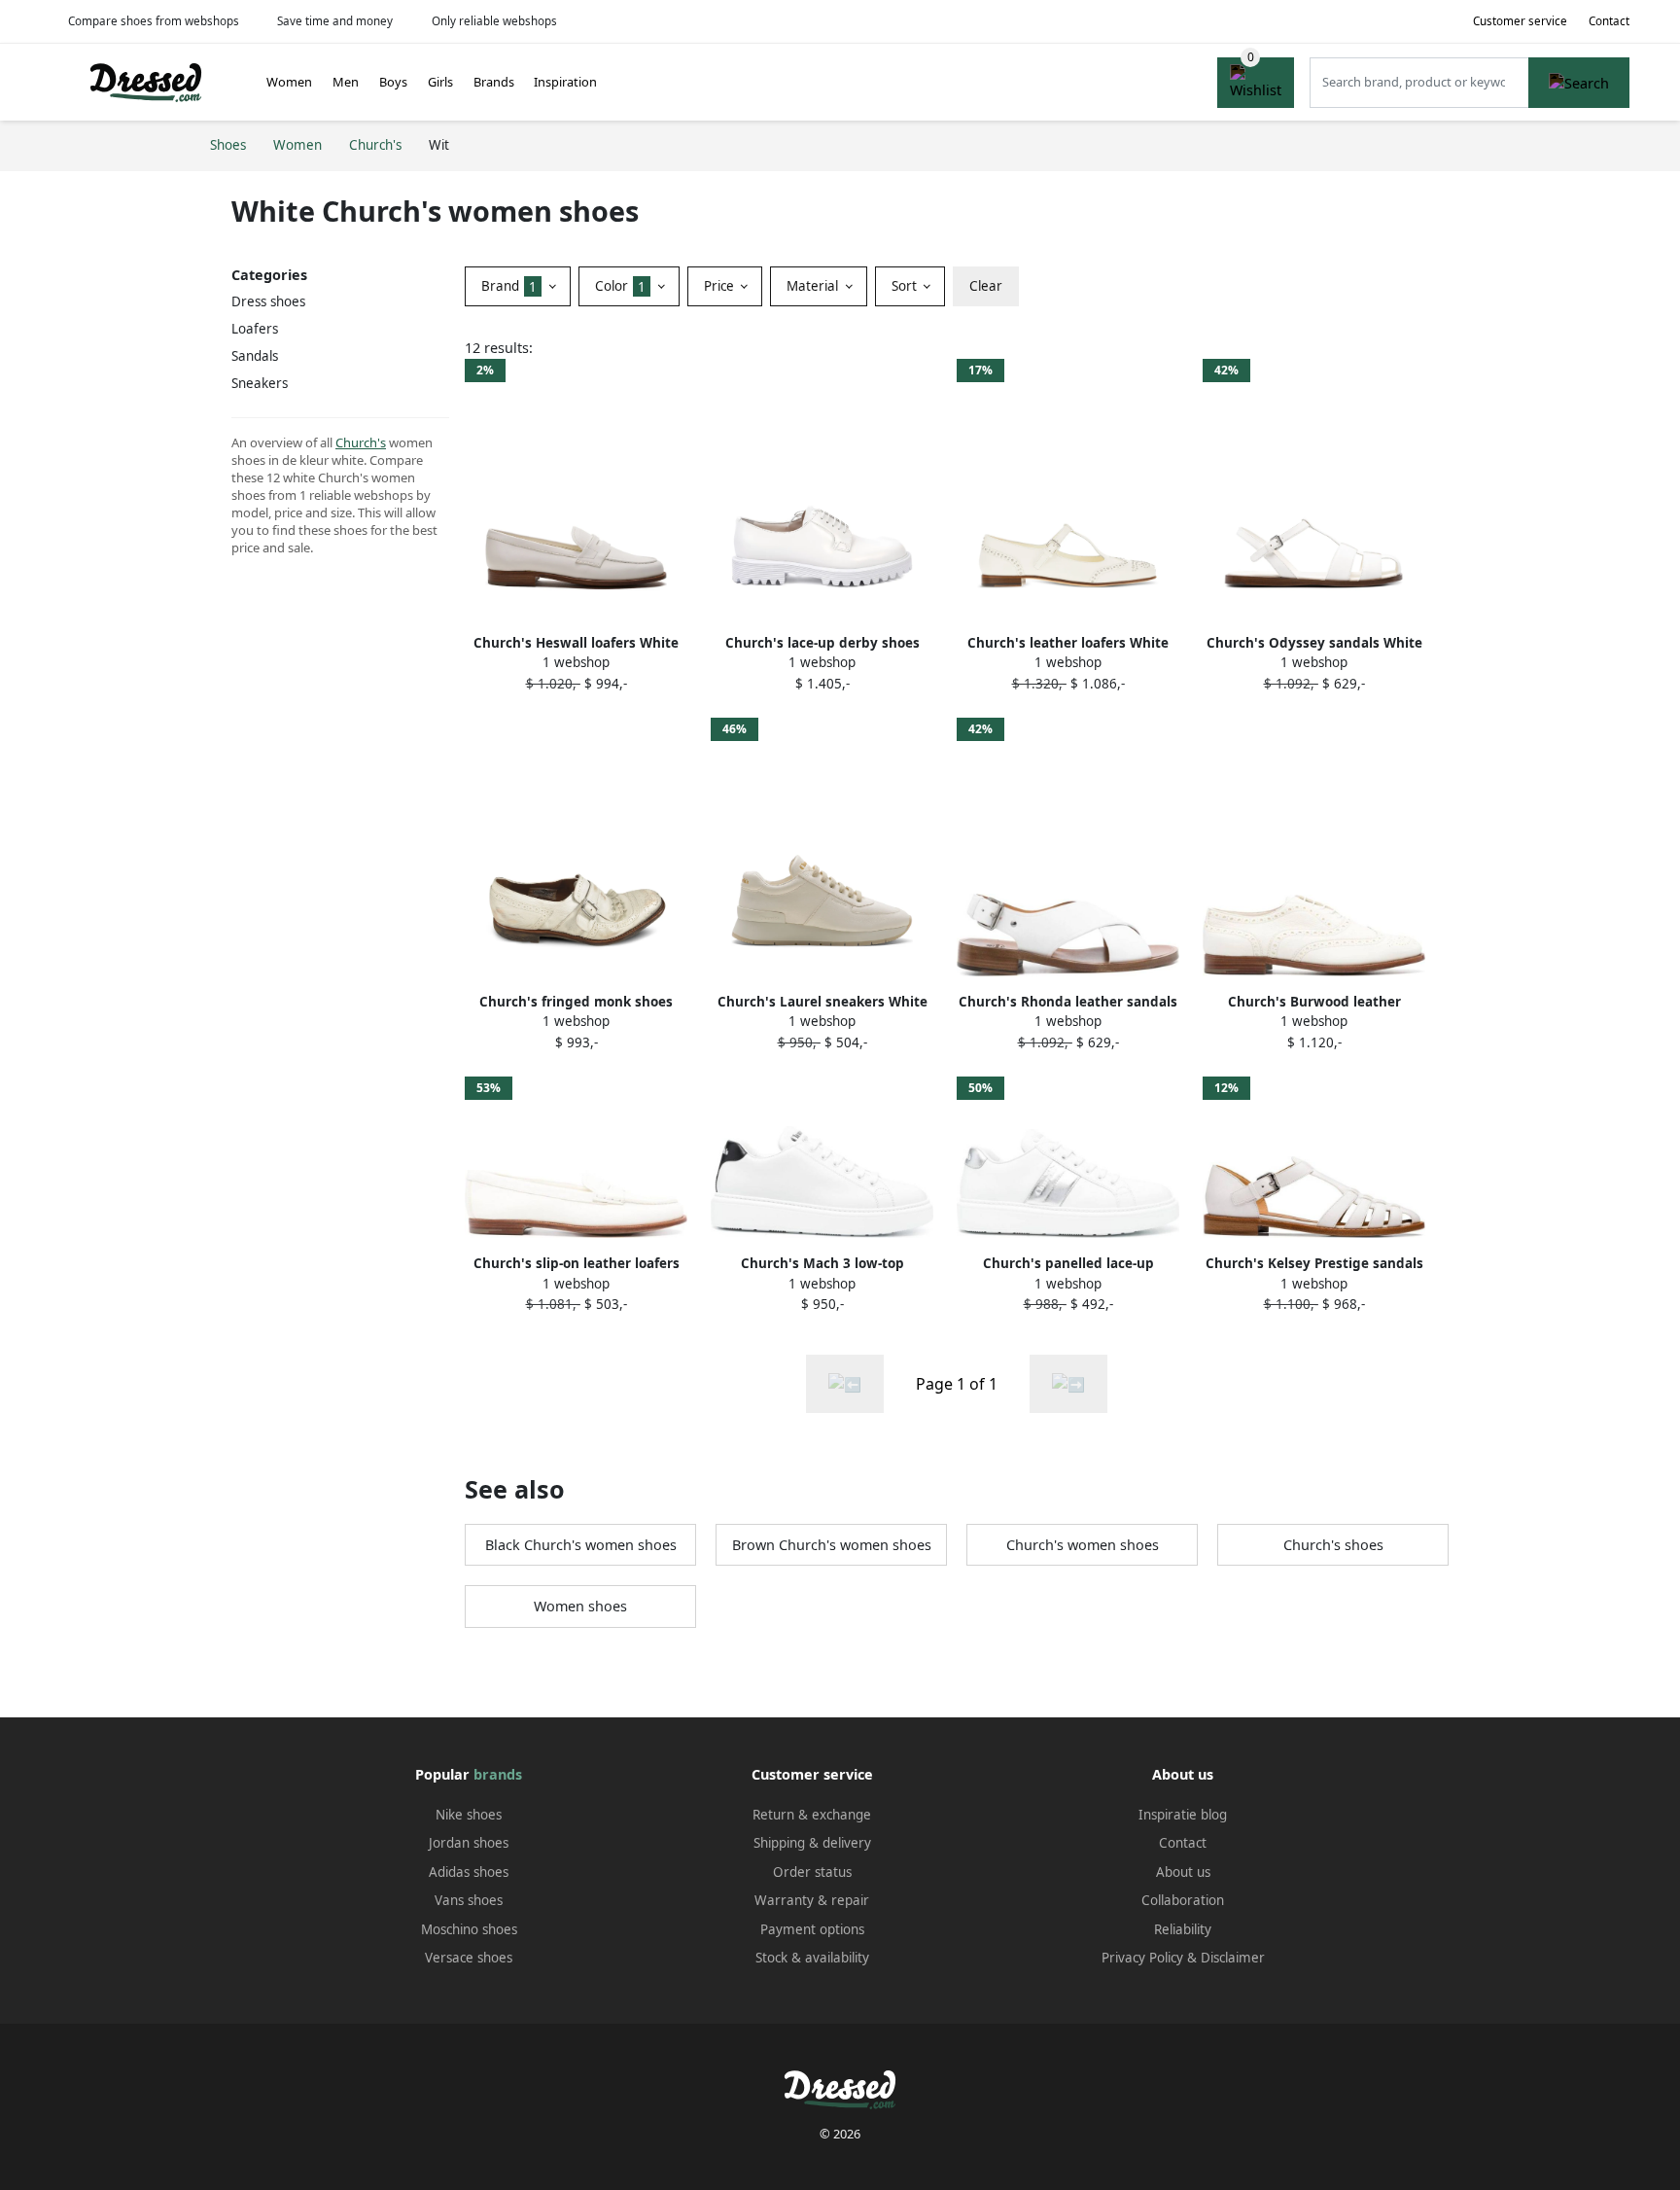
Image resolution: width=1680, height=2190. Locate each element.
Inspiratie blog (1183, 1815)
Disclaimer (1233, 1958)
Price (721, 286)
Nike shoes (469, 1815)
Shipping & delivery (812, 1843)
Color (620, 286)
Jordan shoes (469, 1843)
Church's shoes (1333, 1545)
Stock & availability (812, 1958)
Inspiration (565, 82)
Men (346, 82)
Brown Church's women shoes (832, 1545)
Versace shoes (469, 1958)
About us (1183, 1872)
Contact (1609, 21)
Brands (494, 82)
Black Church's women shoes (581, 1545)
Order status (812, 1872)
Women (289, 82)
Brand (509, 286)
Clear (986, 286)
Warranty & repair (812, 1900)
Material (814, 286)
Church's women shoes (1083, 1545)
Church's (361, 442)
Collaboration (1183, 1900)
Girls (440, 82)
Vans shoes (469, 1900)
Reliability (1183, 1929)
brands (498, 1774)
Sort (906, 286)
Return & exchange (812, 1815)
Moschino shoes (469, 1929)
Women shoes (580, 1606)
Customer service (1520, 21)
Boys (393, 82)
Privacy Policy (1142, 1958)
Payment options (812, 1929)
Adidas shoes (469, 1872)
